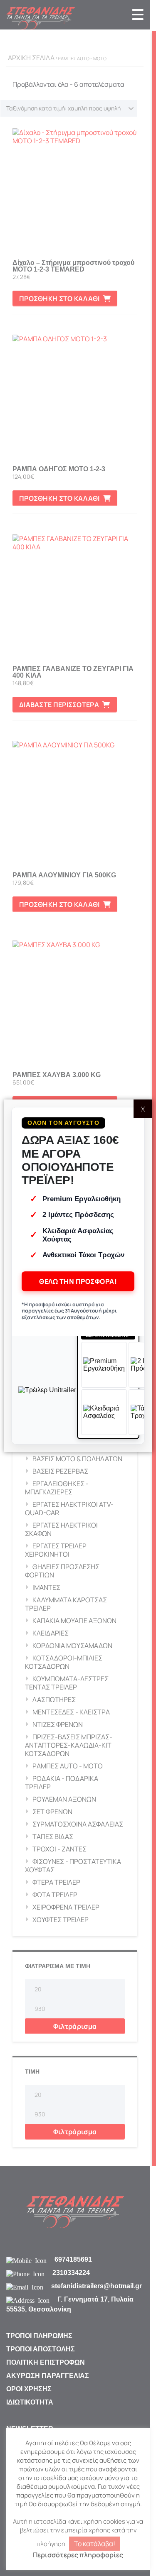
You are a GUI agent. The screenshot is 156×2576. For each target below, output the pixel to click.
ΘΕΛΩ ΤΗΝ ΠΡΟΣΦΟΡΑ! (78, 1281)
